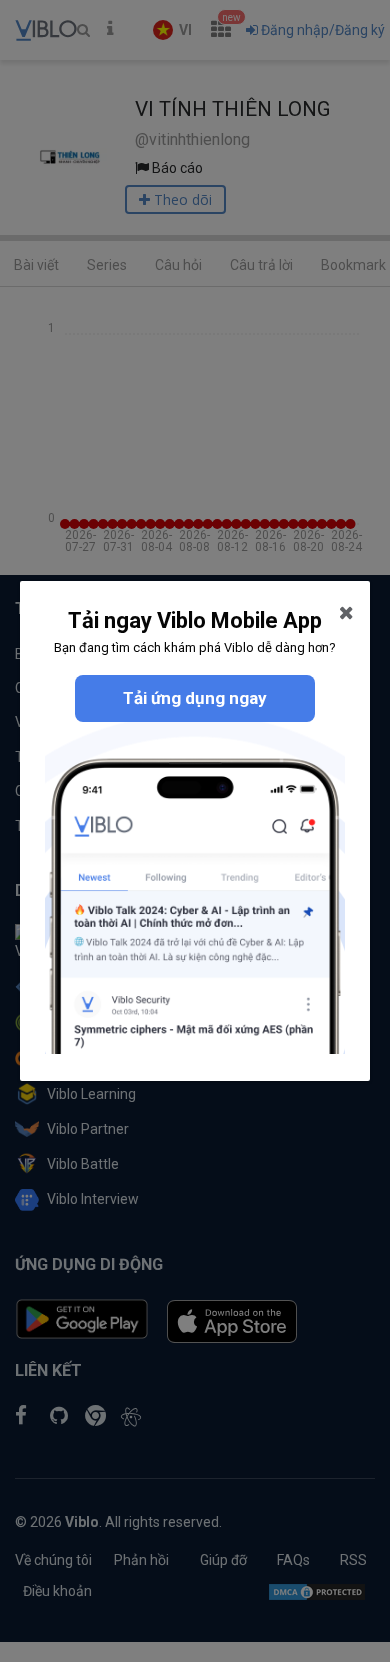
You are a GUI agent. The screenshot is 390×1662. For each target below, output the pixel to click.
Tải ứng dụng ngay (195, 698)
